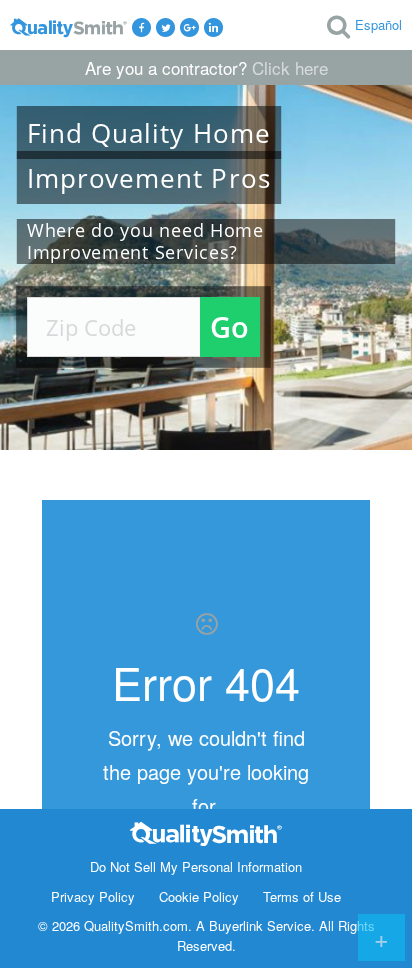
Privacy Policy (93, 896)
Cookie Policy (199, 896)
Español (378, 24)
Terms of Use (302, 896)
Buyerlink (236, 925)
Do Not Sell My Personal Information (196, 866)
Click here (290, 67)
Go (229, 326)
